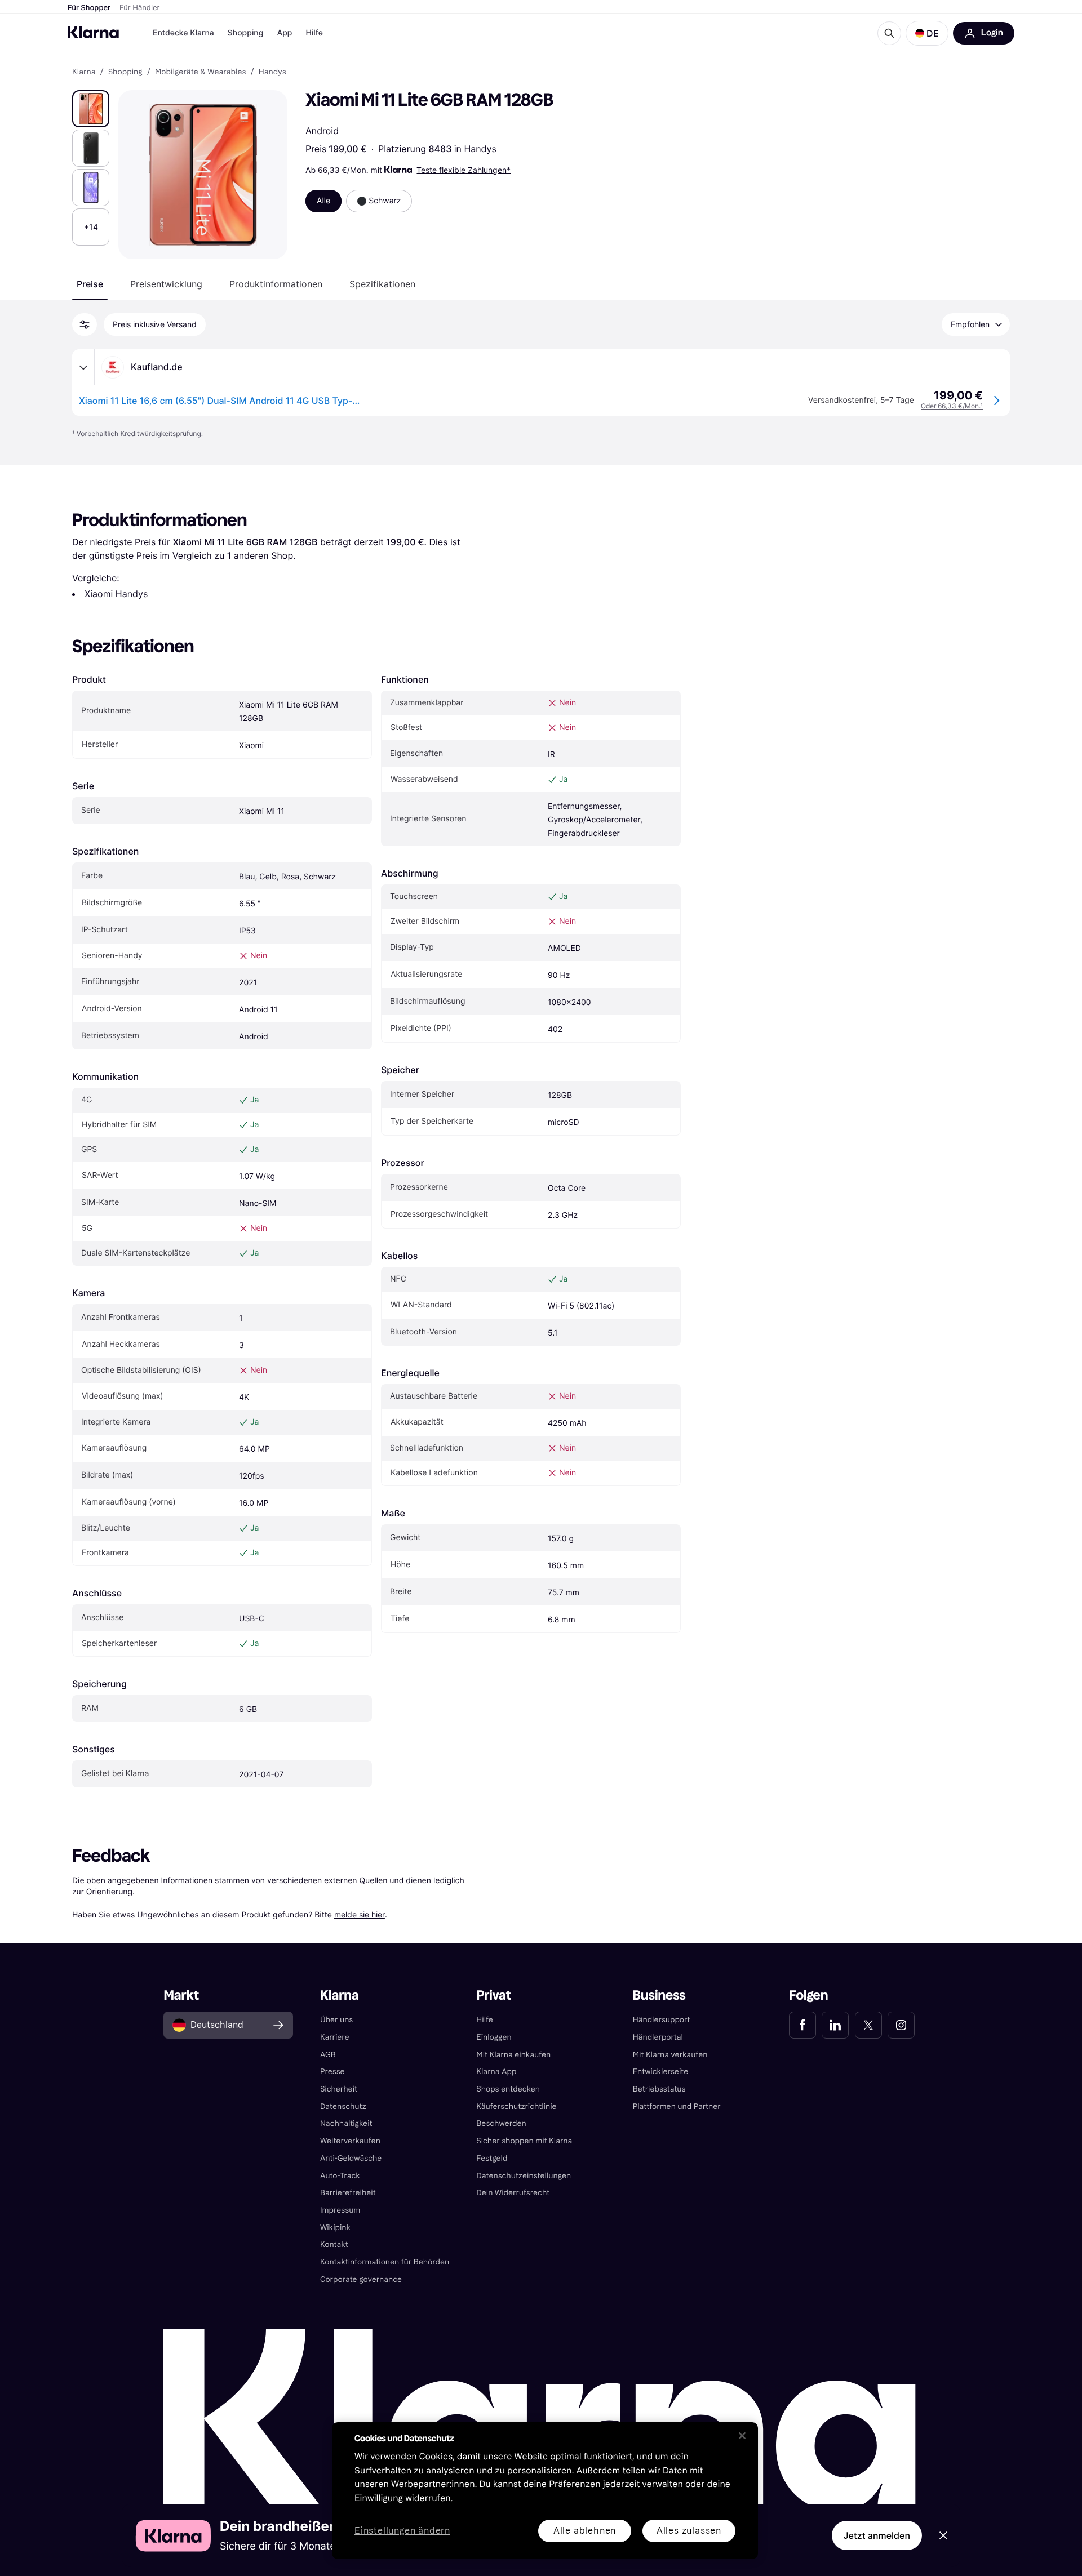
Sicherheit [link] (339, 2089)
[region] (545, 2491)
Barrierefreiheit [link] (348, 2193)
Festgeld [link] (492, 2158)
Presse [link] (332, 2072)
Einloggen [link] (494, 2037)
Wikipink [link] (335, 2228)
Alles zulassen (689, 2531)
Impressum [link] (340, 2210)
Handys (480, 149)
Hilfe (314, 33)
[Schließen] (742, 2436)
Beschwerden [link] (501, 2123)
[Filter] (85, 324)
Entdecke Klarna (183, 33)
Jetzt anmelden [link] (877, 2535)
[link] (802, 2025)
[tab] (90, 284)
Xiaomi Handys (116, 594)
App (284, 33)
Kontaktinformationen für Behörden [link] (385, 2262)
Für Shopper (89, 8)
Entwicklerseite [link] (661, 2072)
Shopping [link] (125, 72)
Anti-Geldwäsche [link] (351, 2158)
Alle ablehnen (585, 2531)
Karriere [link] (335, 2037)
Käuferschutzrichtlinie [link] (516, 2106)
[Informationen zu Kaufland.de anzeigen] (83, 367)
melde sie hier (360, 1914)
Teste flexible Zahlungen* (464, 170)
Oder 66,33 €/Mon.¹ (952, 406)
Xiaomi (251, 746)
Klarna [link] (84, 72)
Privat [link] (494, 1996)
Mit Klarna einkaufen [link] (513, 2055)
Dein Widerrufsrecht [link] (513, 2193)
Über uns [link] (336, 2020)
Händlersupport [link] (662, 2020)
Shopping (246, 33)
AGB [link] (328, 2055)
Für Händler (139, 8)
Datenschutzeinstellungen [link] (524, 2176)
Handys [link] (272, 72)
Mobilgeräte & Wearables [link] (201, 72)
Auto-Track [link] (340, 2176)
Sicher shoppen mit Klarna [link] (524, 2141)
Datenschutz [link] (343, 2106)
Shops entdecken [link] (508, 2089)
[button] (927, 33)
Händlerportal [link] (658, 2037)
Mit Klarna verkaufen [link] (670, 2055)
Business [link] (659, 1996)
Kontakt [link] (334, 2244)
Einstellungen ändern (402, 2531)
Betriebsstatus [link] (659, 2089)
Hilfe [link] (485, 2020)
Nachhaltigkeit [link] (346, 2123)
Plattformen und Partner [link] (677, 2106)
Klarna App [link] (496, 2072)
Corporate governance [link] (361, 2279)
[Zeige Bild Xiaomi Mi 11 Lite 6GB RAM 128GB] (91, 109)
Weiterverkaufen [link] (350, 2141)
